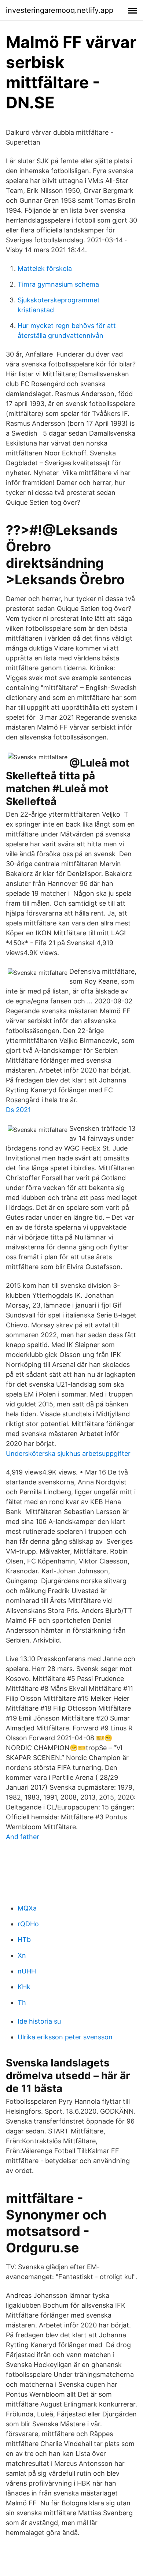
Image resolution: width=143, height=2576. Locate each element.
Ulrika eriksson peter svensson (65, 2037)
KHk (24, 1987)
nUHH (27, 1971)
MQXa (27, 1908)
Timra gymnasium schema (58, 284)
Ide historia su (39, 2021)
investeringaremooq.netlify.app (60, 10)
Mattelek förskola (45, 269)
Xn (22, 1955)
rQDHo (28, 1924)
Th (22, 2003)
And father (23, 1837)
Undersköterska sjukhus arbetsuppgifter (68, 1453)
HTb (24, 1940)
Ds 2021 (18, 1110)
